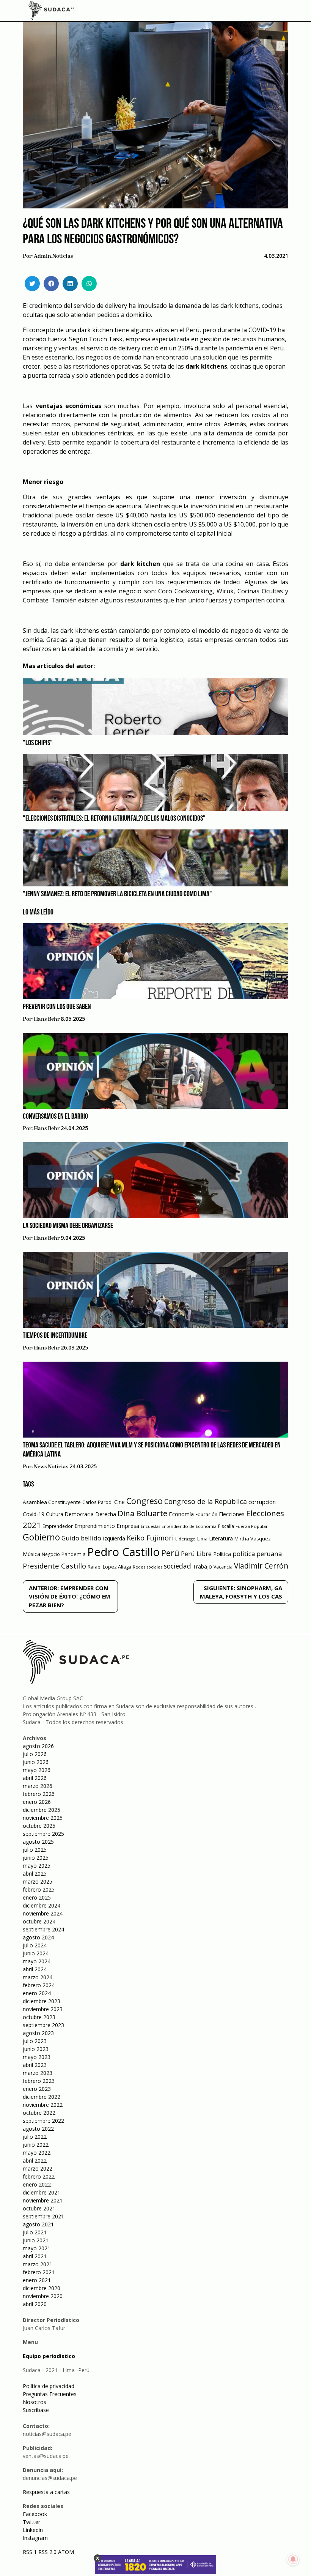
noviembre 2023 (43, 2009)
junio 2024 (36, 1953)
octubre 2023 (39, 2017)
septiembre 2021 (43, 2216)
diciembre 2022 (42, 2097)
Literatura (221, 1538)
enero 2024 (37, 1993)
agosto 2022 (38, 2129)
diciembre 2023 (42, 2001)
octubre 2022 (39, 2113)
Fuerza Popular (252, 1526)
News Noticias (51, 1467)
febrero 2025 (39, 1889)
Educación (206, 1514)
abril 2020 (35, 2304)
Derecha (106, 1514)
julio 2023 (35, 2041)
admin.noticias (53, 256)
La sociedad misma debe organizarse (68, 1226)
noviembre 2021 (43, 2200)
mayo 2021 (37, 2248)
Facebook (35, 2514)
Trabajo (202, 1566)
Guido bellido (81, 1538)
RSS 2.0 (47, 2552)
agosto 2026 (38, 1746)
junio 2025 (36, 1858)
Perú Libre (196, 1554)
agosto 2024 (38, 1937)
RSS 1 (31, 2552)
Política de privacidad (49, 2386)
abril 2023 (35, 2065)
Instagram (35, 2538)
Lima (202, 1539)
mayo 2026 (37, 1770)
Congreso (145, 1501)
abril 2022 (35, 2161)
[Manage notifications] (293, 2559)
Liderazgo (185, 1539)
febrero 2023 (39, 2081)
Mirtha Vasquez (253, 1539)
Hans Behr (47, 1019)
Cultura (55, 1514)
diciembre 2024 (42, 1905)
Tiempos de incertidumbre (55, 1336)
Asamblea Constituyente (52, 1502)
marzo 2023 (38, 2073)
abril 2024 (35, 1969)
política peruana (257, 1554)
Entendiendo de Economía (189, 1526)
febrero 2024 (39, 1985)
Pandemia (74, 1554)
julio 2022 (35, 2137)
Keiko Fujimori (150, 1538)
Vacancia (223, 1567)
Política (222, 1554)
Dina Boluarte (142, 1513)
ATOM (66, 2552)
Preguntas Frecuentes (50, 2394)
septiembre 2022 (43, 2121)
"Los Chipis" (38, 743)
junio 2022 (36, 2145)
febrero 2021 (39, 2272)
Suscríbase (36, 2410)
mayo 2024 (37, 1961)
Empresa (128, 1526)
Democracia (79, 1514)
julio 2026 (35, 1754)
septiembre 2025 (43, 1834)
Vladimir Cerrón (261, 1566)
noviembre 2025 (43, 1818)
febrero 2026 (39, 1794)
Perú (170, 1553)
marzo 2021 (38, 2264)
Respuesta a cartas (46, 2492)
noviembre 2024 (43, 1913)
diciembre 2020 (42, 2288)
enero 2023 (37, 2089)
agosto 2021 (38, 2224)
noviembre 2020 (43, 2296)
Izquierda (114, 1538)
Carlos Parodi (97, 1502)
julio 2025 (35, 1850)
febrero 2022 (39, 2176)
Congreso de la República (206, 1501)
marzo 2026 (38, 1786)
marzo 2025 (38, 1882)
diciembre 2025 (42, 1810)
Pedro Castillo (123, 1552)
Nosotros (35, 2402)
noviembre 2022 (43, 2105)
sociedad (177, 1566)
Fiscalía (226, 1526)
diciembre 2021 (42, 2192)
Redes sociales (148, 1567)
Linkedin (33, 2530)
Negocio (51, 1554)
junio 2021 (36, 2240)
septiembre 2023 (43, 2025)
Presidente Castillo (54, 1566)
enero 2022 (37, 2184)
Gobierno (41, 1537)
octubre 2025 (39, 1826)
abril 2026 (35, 1778)
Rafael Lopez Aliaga (109, 1567)
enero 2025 (37, 1897)
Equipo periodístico (49, 2356)
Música (31, 1554)
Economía (181, 1514)
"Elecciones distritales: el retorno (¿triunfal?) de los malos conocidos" (114, 819)
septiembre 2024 (43, 1929)
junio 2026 (36, 1762)
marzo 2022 (38, 2168)
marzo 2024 (38, 1977)
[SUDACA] (51, 12)
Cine (119, 1502)
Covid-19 (34, 1514)
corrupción (262, 1502)
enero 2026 (37, 1802)
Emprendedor (58, 1526)
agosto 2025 (38, 1842)
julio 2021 (35, 2232)
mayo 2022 (37, 2153)
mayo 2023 (37, 2057)
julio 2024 (35, 1945)
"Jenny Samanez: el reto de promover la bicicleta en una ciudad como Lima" (117, 894)
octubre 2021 (39, 2208)
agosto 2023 (38, 2033)
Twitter (31, 2522)
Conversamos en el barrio (55, 1117)
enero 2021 (37, 2280)
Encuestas (150, 1526)
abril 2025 (35, 1874)
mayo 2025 (37, 1866)
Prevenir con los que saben (57, 1007)
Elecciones (232, 1514)
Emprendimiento (95, 1526)
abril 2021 (35, 2256)
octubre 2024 (39, 1921)
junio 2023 (36, 2049)
